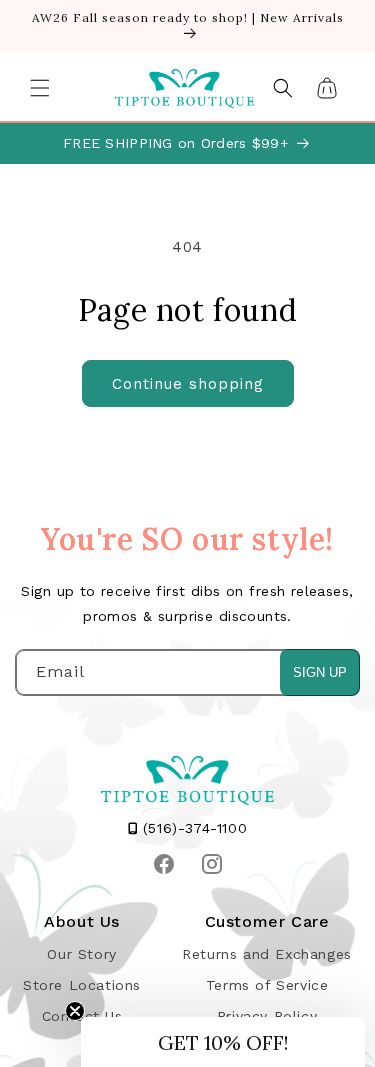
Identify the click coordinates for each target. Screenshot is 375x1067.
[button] (40, 88)
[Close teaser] (75, 1011)
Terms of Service (267, 985)
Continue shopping (188, 384)
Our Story (81, 954)
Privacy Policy (267, 1016)
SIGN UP (320, 672)
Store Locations (82, 985)
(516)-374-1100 (192, 828)
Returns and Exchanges (267, 954)
